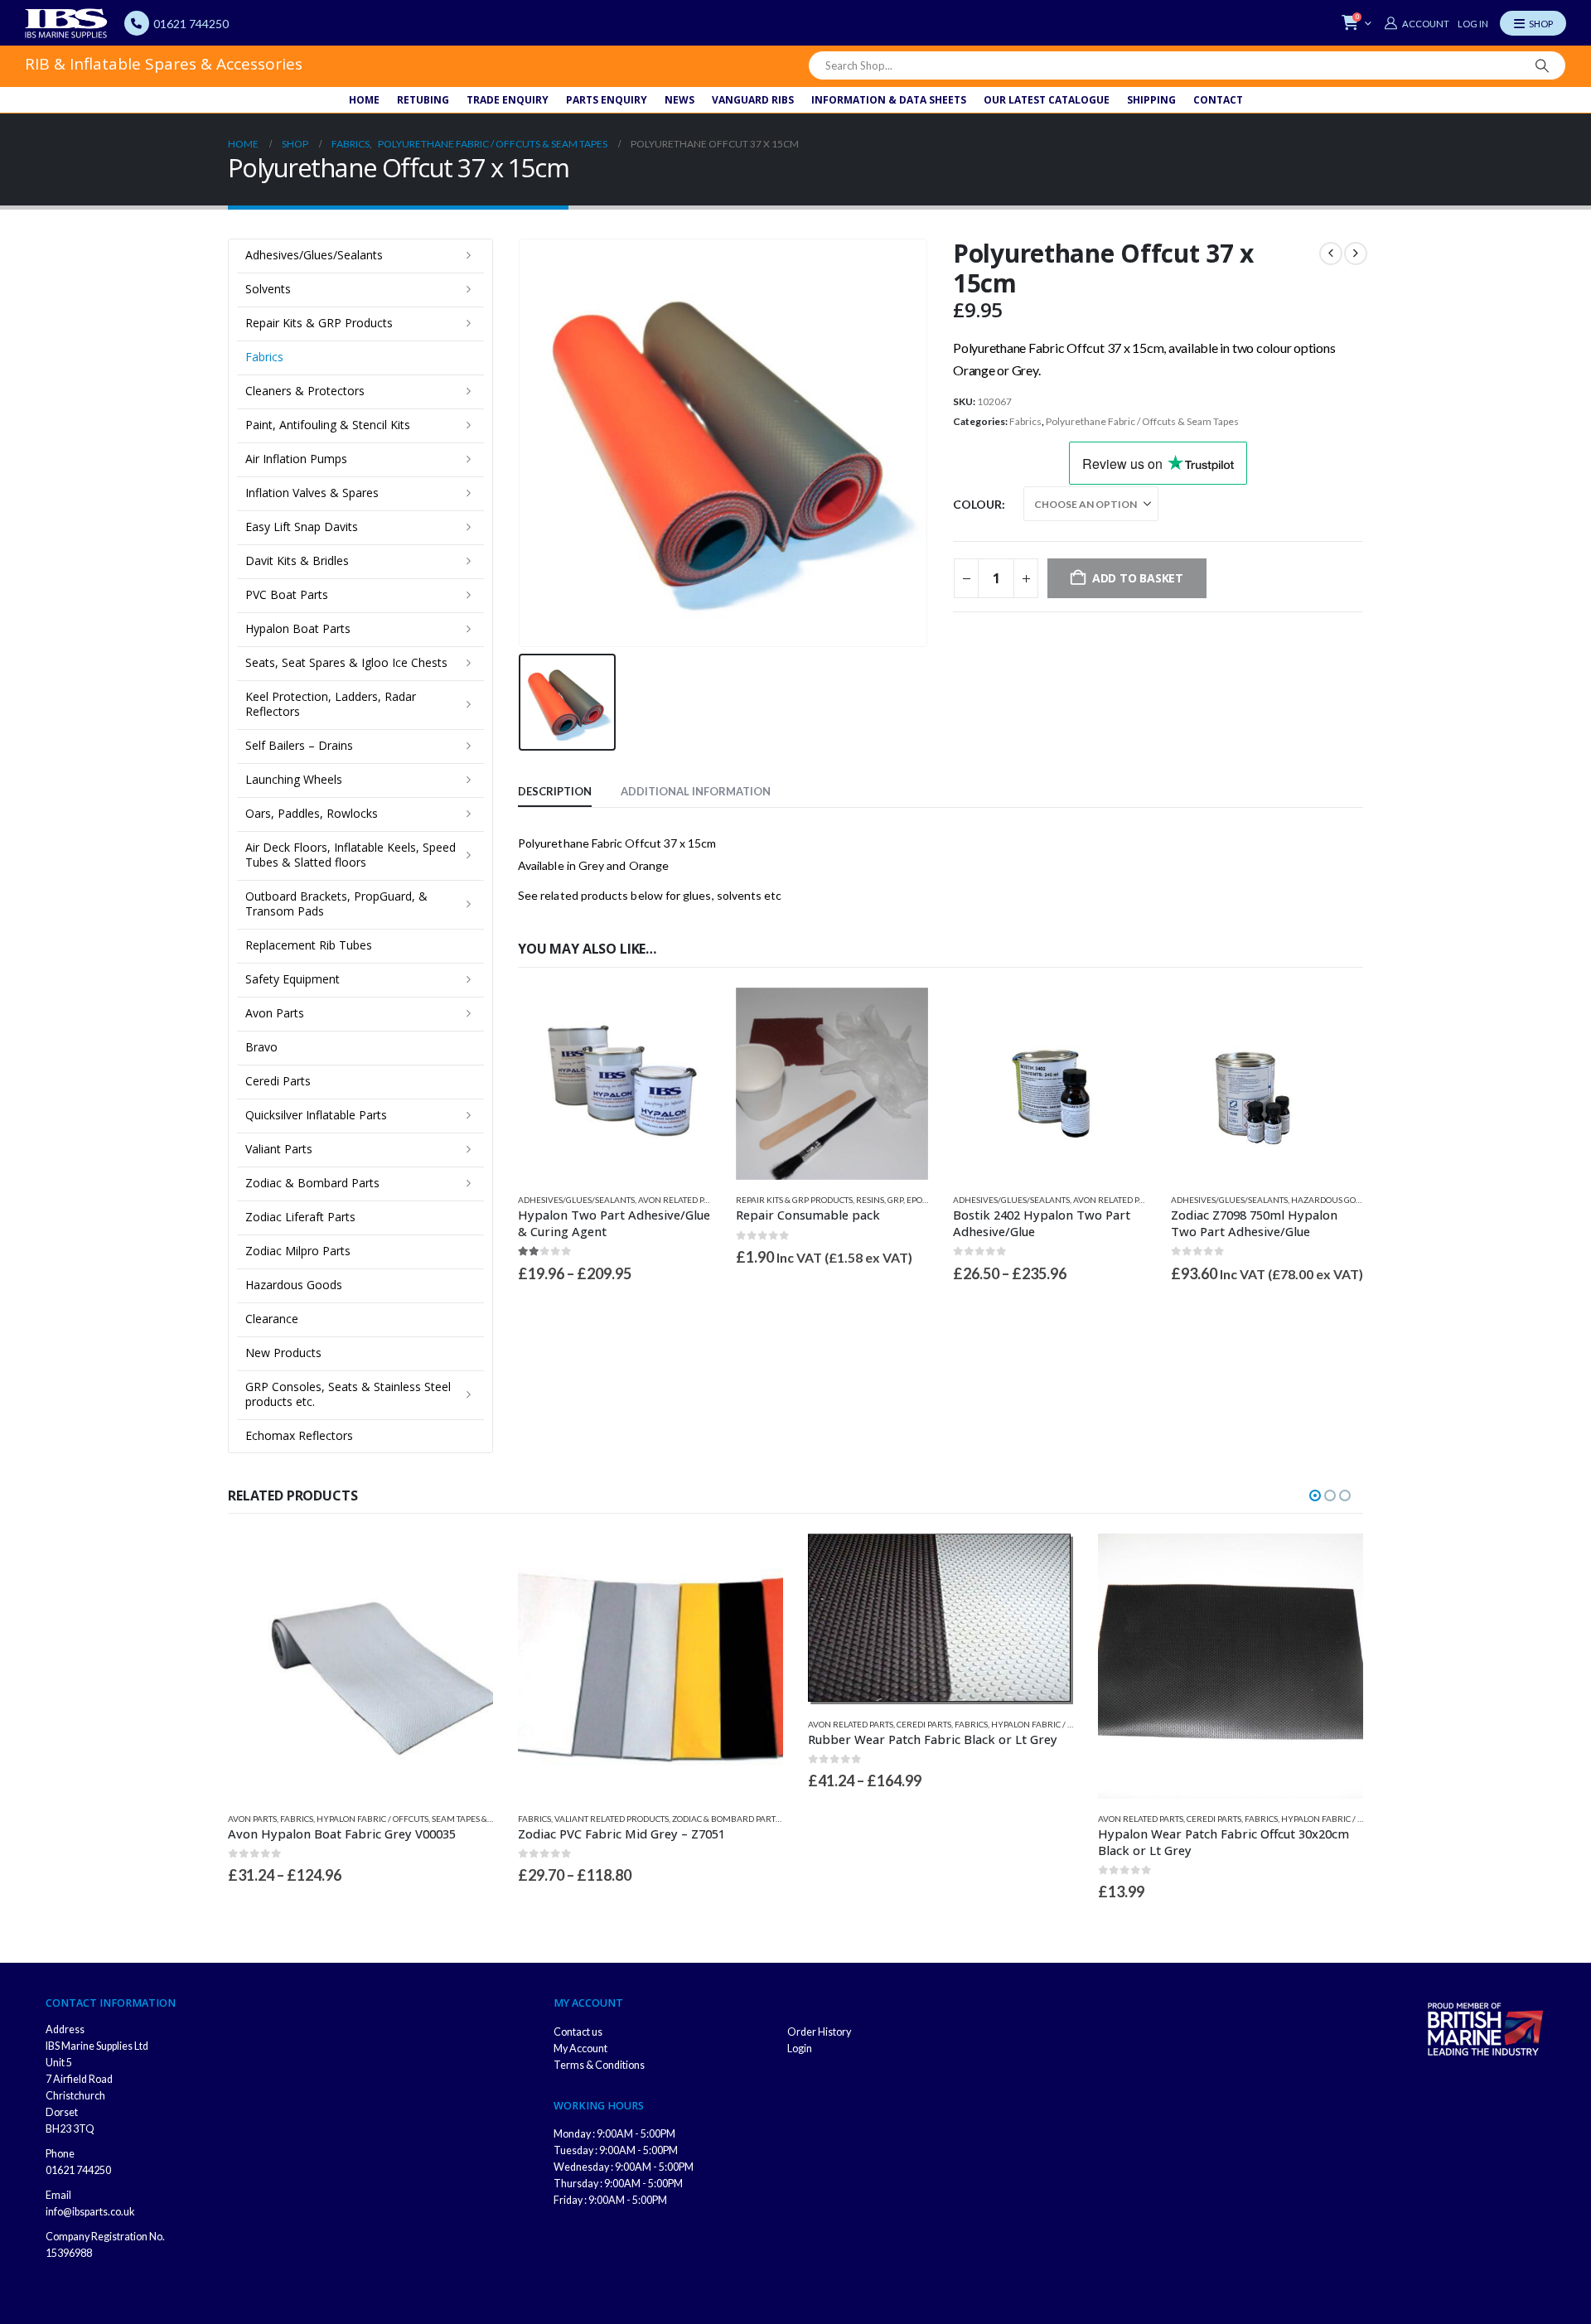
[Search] (1542, 65)
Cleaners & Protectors (305, 391)
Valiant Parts (279, 1149)
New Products (283, 1353)
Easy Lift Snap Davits (302, 527)
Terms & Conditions (599, 2065)
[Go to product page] (614, 1084)
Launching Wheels (294, 779)
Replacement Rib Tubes (309, 945)
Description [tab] (555, 791)
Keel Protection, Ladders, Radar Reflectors (331, 704)
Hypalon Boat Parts (298, 628)
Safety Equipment (293, 979)
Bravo (261, 1047)
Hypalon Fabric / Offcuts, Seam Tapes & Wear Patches (433, 1819)
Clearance (272, 1319)
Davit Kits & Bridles (297, 560)
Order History (819, 2032)
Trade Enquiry (508, 100)
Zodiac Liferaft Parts (300, 1217)
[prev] (1331, 254)
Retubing (423, 100)
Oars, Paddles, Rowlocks (312, 813)
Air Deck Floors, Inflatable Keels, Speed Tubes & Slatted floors (351, 855)
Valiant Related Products (612, 1819)
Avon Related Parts (681, 1200)
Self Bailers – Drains (299, 745)
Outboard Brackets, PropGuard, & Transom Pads (336, 904)
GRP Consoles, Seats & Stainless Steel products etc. (348, 1394)
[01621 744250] (137, 23)
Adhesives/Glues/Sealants (576, 1200)
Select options (684, 1015)
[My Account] (1416, 23)
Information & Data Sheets (889, 100)
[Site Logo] (66, 23)
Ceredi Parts (278, 1081)
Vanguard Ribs (753, 100)
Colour (977, 504)
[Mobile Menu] (1533, 23)
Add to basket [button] (901, 1015)
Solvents (268, 289)
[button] (1315, 1495)
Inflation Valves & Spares (312, 493)
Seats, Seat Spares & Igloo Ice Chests (346, 662)
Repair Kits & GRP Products (794, 1200)
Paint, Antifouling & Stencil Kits (328, 425)
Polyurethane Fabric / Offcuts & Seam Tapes (1142, 421)
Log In (1473, 24)
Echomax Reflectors (299, 1435)
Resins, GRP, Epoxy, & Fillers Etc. (924, 1200)
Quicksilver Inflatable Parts (316, 1115)
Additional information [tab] (696, 791)
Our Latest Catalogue (1047, 100)
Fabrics (1025, 421)
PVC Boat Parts (287, 594)
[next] (1356, 254)
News (679, 100)
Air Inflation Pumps (296, 459)
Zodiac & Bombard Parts (312, 1183)
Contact (1218, 100)
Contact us (578, 2032)
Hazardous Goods (1331, 1200)
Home (364, 100)
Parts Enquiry (607, 100)
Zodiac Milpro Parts (298, 1251)
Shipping (1151, 100)
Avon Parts (275, 1013)
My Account (580, 2049)
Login (800, 2049)
